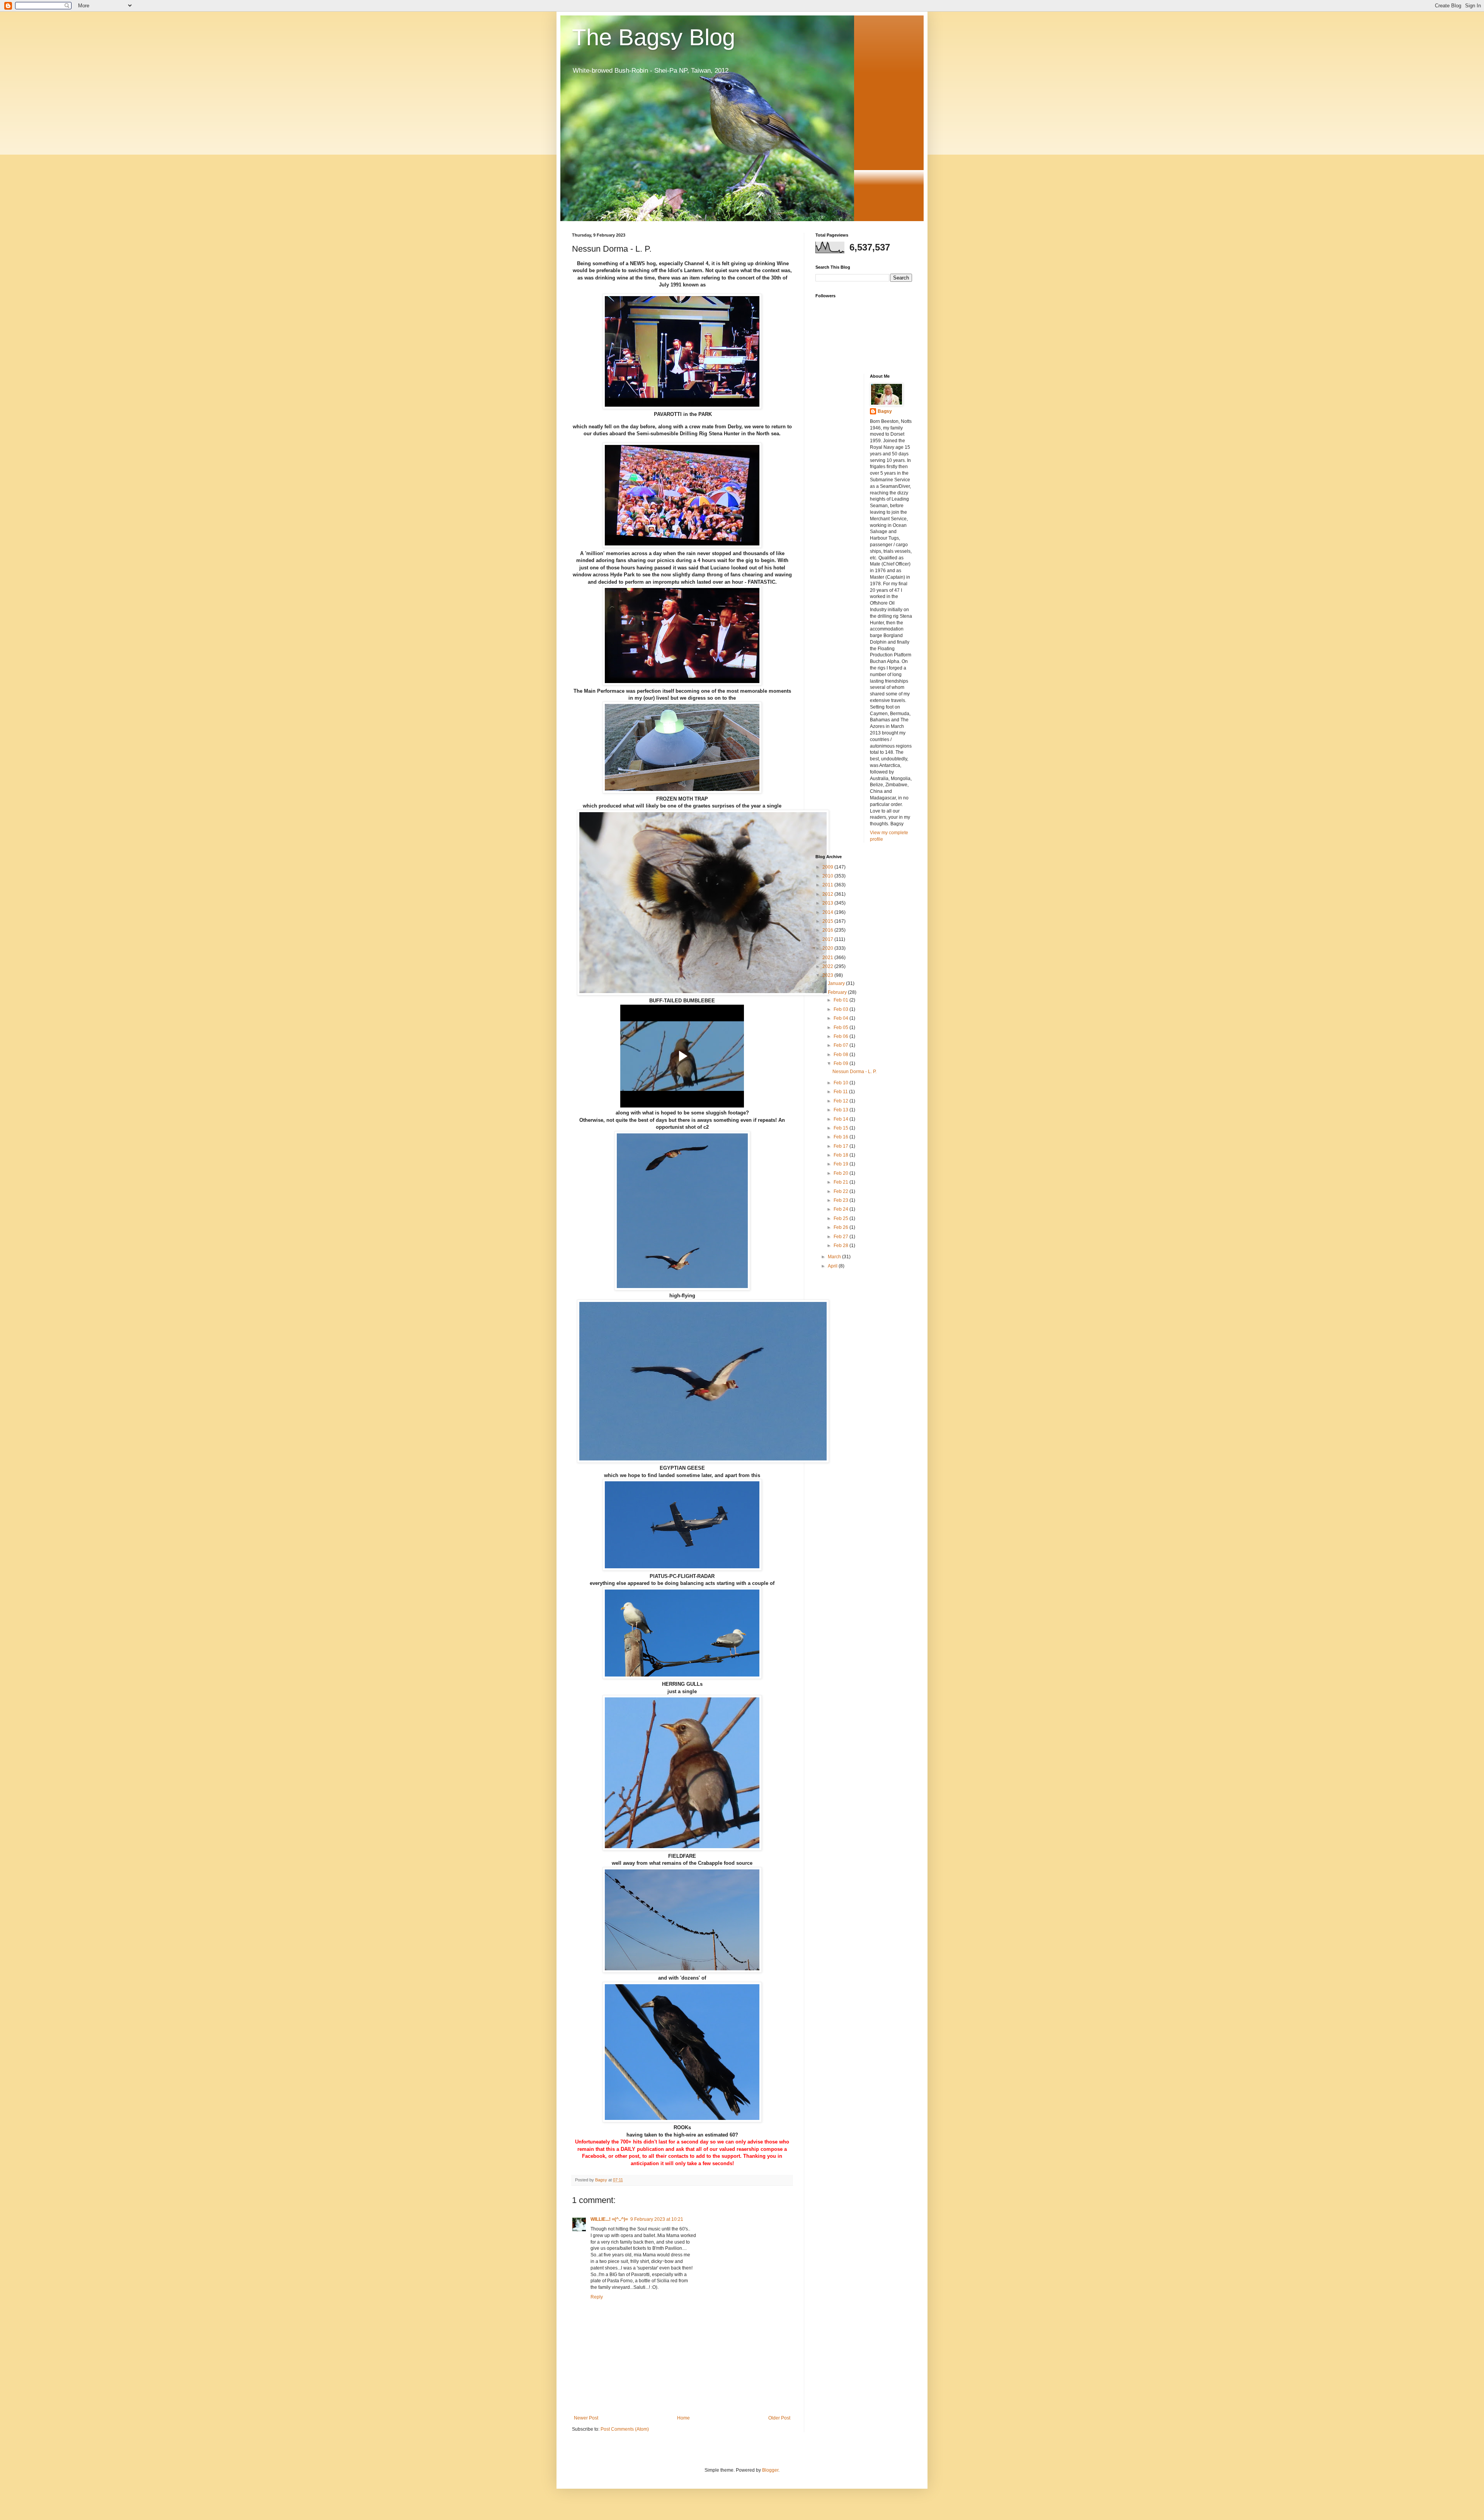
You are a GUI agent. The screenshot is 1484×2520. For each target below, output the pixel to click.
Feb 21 (842, 1182)
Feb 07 (842, 1045)
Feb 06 (842, 1036)
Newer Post (586, 2418)
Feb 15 (842, 1128)
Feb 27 (842, 1237)
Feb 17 (842, 1146)
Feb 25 (842, 1218)
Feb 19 (842, 1164)
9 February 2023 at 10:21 (657, 2219)
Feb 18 (842, 1155)
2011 (828, 885)
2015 (828, 921)
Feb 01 (842, 1000)
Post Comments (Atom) (625, 2429)
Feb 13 (842, 1110)
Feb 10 (842, 1083)
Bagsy (885, 411)
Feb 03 (842, 1009)
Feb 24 (842, 1209)
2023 (828, 975)
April (833, 1266)
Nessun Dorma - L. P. (854, 1072)
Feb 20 (842, 1173)
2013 (828, 903)
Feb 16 (842, 1137)
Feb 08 (842, 1055)
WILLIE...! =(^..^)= (609, 2219)
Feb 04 (842, 1018)
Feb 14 (842, 1119)
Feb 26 (842, 1227)
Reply (597, 2297)
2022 (828, 966)
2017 (828, 939)
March (835, 1257)
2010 (828, 876)
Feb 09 (842, 1063)
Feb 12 (842, 1101)
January (837, 983)
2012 (828, 894)
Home (683, 2418)
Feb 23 (842, 1200)
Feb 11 (841, 1092)
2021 (828, 958)
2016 (828, 930)
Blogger (770, 2470)
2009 (828, 867)
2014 (828, 912)
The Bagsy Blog (654, 37)
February (838, 992)
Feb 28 (842, 1246)
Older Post (779, 2418)
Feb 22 (842, 1191)
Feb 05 (842, 1027)
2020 (828, 948)
